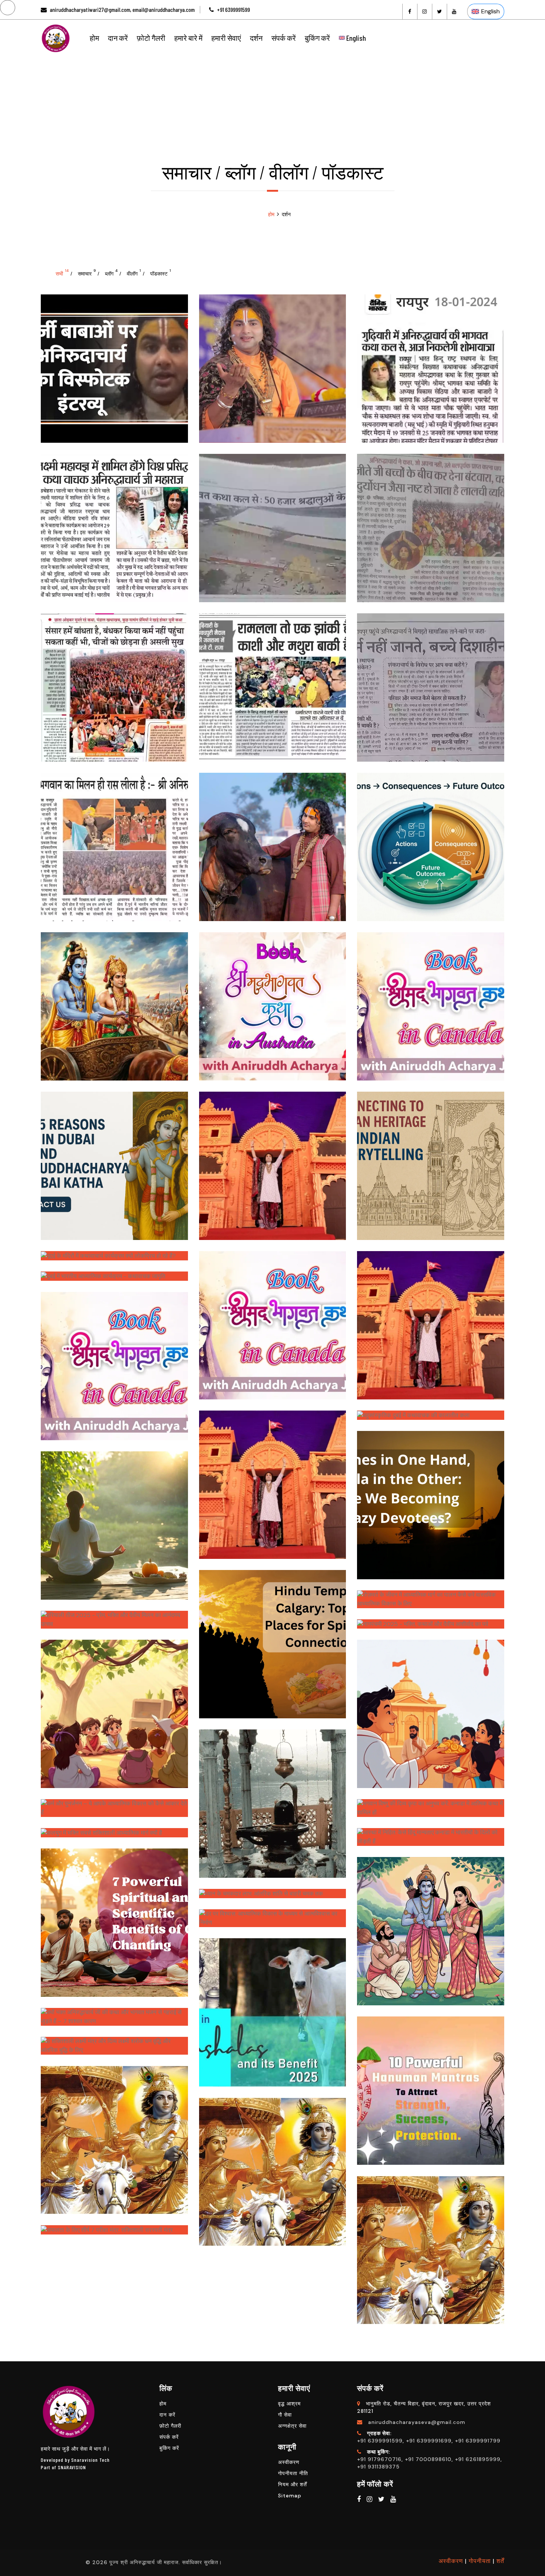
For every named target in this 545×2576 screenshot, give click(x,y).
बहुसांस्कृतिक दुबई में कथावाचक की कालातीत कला (431, 1417)
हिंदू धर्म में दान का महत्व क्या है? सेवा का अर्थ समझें (431, 1707)
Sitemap (290, 2496)
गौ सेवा (285, 2415)
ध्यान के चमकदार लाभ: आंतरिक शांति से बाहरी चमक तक (272, 1895)
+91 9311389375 (378, 2467)
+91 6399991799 (478, 2441)
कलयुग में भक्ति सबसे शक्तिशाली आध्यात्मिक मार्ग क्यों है (114, 1834)
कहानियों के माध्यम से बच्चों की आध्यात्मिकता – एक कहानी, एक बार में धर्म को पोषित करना (114, 1707)
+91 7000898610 (428, 2459)
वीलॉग (134, 273)
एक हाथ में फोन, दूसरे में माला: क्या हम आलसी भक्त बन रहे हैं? (431, 1498)
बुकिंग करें (317, 38)
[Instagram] (425, 11)
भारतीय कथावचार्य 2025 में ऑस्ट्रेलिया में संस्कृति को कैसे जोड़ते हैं (272, 1478)
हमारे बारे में (188, 38)
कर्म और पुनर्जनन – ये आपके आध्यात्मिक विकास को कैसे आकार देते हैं (114, 1805)
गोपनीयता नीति (293, 2473)
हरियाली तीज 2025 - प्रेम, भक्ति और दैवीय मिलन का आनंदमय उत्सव (114, 1617)
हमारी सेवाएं (226, 38)
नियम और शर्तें (293, 2484)
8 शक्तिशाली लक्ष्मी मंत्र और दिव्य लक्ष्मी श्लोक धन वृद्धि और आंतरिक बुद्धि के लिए (114, 2043)
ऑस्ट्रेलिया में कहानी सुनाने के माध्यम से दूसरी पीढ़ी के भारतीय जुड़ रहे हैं (272, 1159)
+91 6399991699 (429, 2441)
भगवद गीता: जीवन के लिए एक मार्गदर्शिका (272, 2165)
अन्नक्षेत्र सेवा (292, 2426)
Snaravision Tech (90, 2460)
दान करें (118, 38)
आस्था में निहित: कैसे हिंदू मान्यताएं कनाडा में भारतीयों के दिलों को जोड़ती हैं (431, 1834)
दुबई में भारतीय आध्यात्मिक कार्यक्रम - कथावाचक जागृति (114, 1278)
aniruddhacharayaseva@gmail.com (417, 2422)
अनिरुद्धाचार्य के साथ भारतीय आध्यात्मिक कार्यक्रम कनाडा (272, 1318)
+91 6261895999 (478, 2459)
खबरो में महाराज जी (431, 345)
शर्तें (500, 2561)
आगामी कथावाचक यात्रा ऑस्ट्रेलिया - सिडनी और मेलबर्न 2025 (272, 999)
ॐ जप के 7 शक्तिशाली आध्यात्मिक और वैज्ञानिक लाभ (114, 1916)
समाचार (87, 273)
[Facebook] (410, 11)
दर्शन (256, 38)
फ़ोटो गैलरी (151, 38)
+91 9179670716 (379, 2459)
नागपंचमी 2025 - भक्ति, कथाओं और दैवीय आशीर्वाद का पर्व (431, 1626)
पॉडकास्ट (161, 273)
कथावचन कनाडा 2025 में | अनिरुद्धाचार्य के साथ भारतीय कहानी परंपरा (114, 1359)
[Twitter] (439, 11)
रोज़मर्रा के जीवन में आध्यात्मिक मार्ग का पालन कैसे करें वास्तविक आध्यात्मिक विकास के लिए (431, 1597)
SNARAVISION (72, 2467)
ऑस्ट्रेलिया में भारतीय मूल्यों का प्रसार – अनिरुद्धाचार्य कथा (431, 1318)
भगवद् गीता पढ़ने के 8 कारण (114, 999)
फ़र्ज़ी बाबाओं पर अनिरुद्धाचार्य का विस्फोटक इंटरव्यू (114, 362)
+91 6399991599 (233, 9)
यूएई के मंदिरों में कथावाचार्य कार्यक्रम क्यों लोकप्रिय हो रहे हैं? (114, 1257)
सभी (62, 273)
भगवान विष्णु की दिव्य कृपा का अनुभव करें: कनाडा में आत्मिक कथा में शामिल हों (431, 1805)
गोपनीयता (480, 2561)
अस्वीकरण (289, 2462)
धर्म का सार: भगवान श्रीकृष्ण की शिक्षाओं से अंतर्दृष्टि (431, 2243)
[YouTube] (454, 11)
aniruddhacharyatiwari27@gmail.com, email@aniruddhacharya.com (122, 9)
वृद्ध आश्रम (289, 2404)
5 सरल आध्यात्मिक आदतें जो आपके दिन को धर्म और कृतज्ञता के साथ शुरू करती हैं (114, 1518)
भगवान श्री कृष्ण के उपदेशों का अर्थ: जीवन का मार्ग (114, 2133)
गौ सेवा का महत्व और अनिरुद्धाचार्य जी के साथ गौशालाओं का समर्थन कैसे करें (272, 840)
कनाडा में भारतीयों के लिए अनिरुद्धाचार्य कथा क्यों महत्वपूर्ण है (431, 999)
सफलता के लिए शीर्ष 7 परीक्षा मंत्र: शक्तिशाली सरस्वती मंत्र (114, 2232)
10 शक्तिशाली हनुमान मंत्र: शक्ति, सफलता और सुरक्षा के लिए (431, 2084)
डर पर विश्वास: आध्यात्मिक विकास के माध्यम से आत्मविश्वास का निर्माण (272, 1916)
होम (94, 38)
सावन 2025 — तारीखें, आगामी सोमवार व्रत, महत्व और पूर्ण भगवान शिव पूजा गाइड (272, 1797)
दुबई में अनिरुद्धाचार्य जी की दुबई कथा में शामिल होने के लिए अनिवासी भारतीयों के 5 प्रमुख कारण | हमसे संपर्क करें (114, 1159)
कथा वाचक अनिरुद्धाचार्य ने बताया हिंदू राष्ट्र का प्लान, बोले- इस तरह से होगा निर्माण (272, 362)
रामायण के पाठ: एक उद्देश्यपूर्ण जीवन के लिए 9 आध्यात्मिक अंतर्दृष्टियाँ (431, 1924)
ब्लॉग (111, 273)
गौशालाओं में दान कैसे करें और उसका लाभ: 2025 (272, 2005)
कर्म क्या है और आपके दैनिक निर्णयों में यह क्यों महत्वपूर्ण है (431, 840)
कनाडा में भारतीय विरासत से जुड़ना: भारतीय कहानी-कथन (431, 1159)
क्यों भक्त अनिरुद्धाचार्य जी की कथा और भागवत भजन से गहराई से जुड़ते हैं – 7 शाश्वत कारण (114, 2014)
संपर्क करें (284, 38)
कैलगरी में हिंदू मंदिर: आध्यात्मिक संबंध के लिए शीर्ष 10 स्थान (272, 1637)
